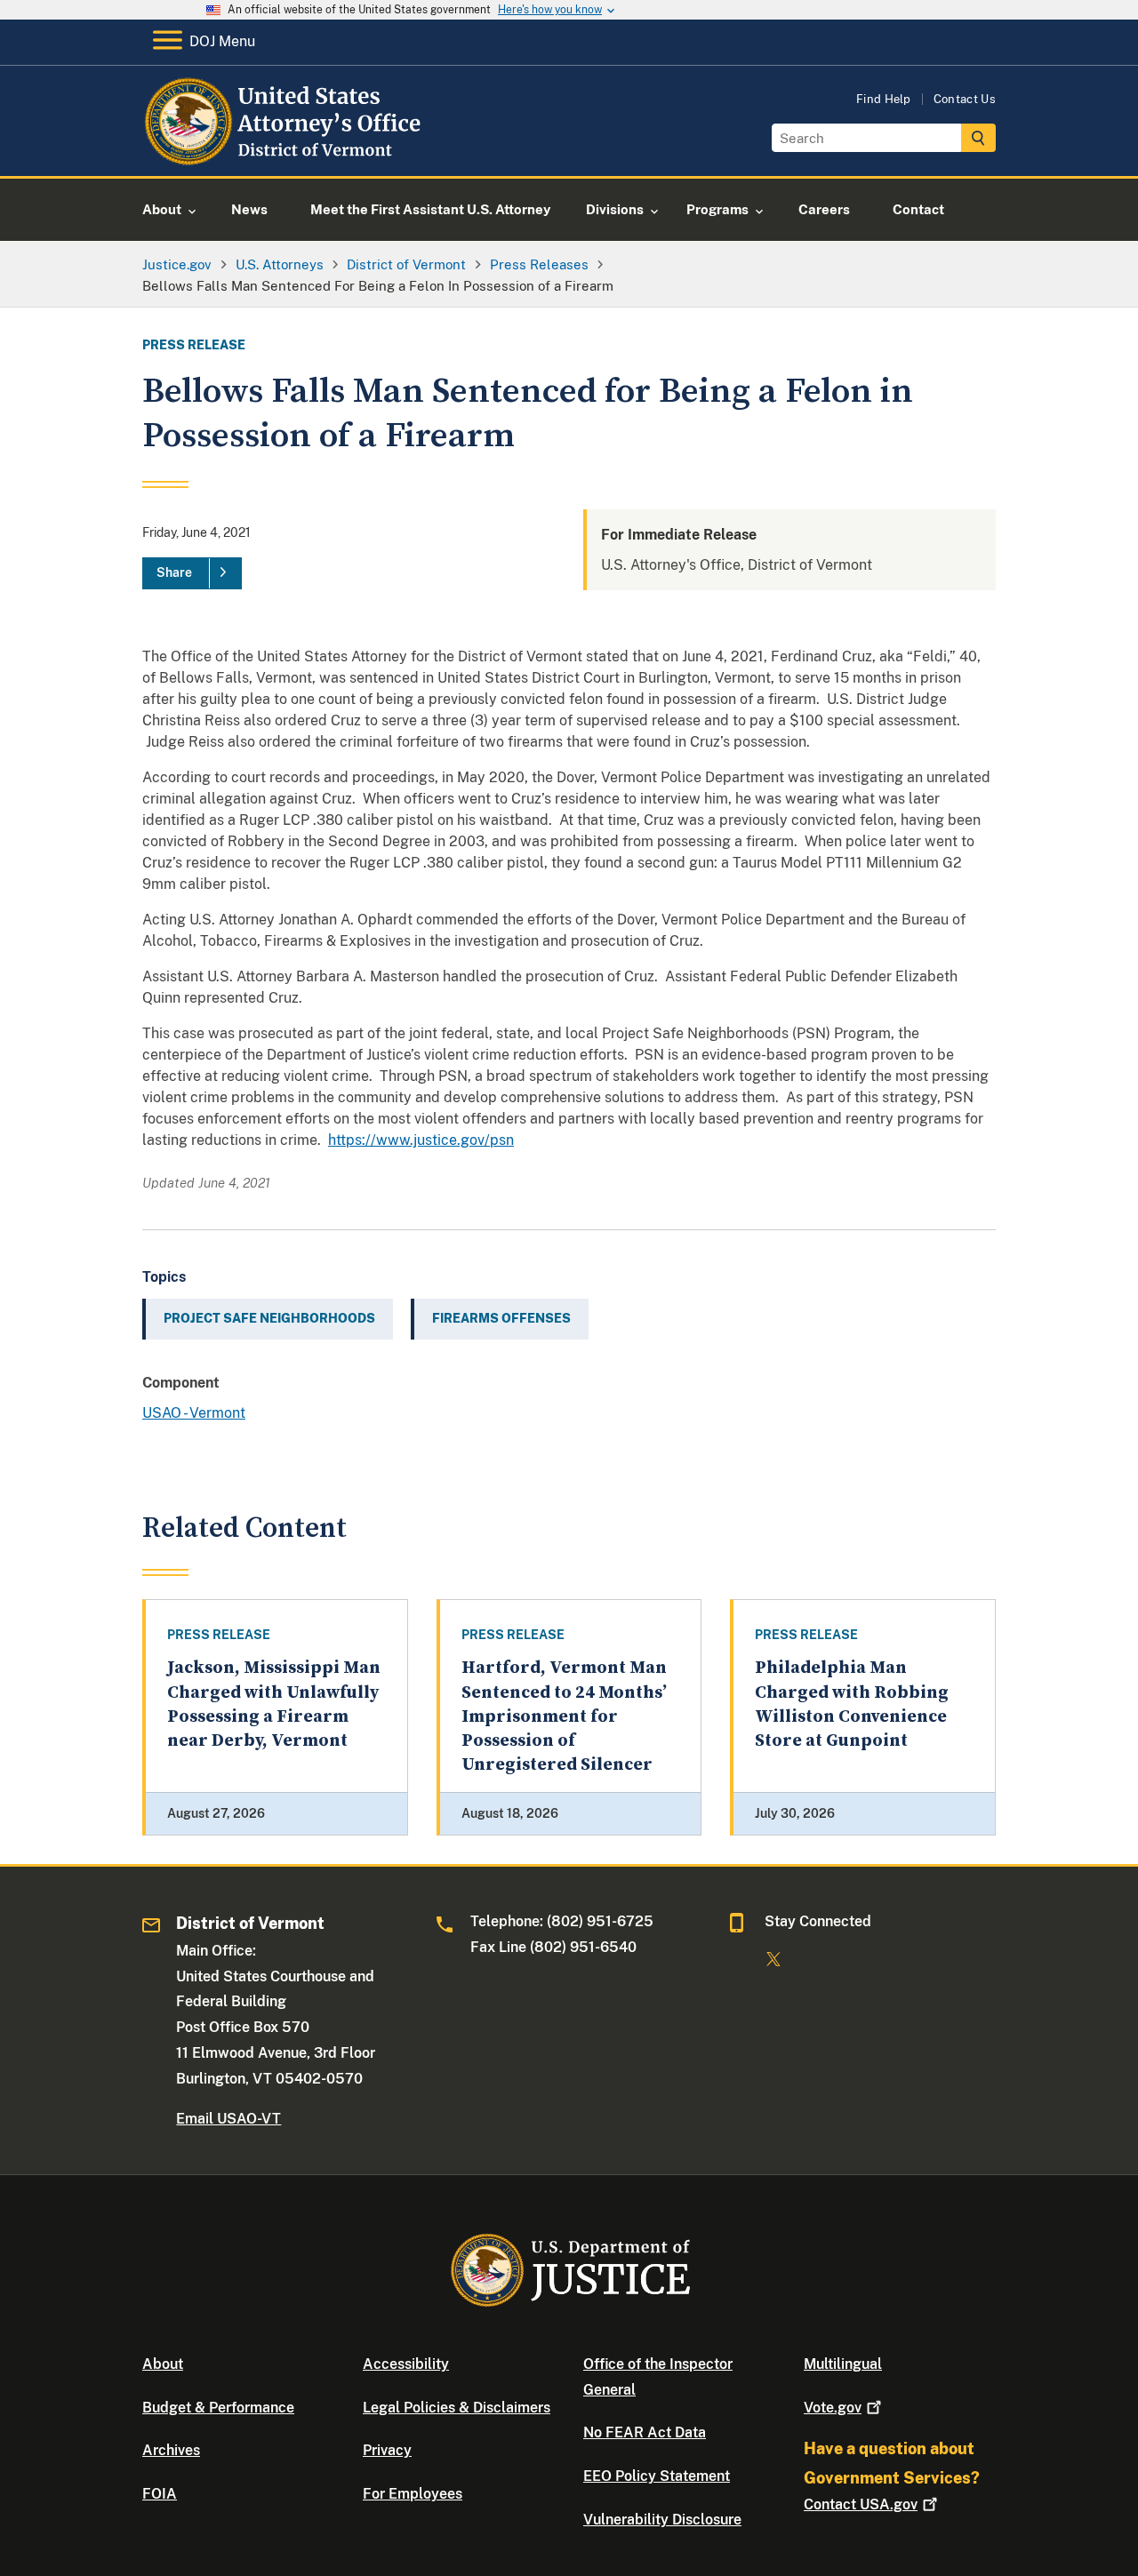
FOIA (160, 2494)
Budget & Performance (218, 2408)
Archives (171, 2450)
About (163, 2364)
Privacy (387, 2450)
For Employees (413, 2494)
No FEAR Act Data (645, 2432)
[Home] (285, 155)
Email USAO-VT (228, 2119)
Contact (861, 2504)
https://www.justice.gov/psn (421, 1140)
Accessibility (406, 2364)
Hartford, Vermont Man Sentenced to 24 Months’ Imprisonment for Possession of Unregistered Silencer (564, 1716)
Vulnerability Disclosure (662, 2520)
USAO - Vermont (194, 1413)
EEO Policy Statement (657, 2476)
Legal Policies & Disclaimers (457, 2408)
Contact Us (965, 99)
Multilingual (843, 2364)
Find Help (884, 99)
